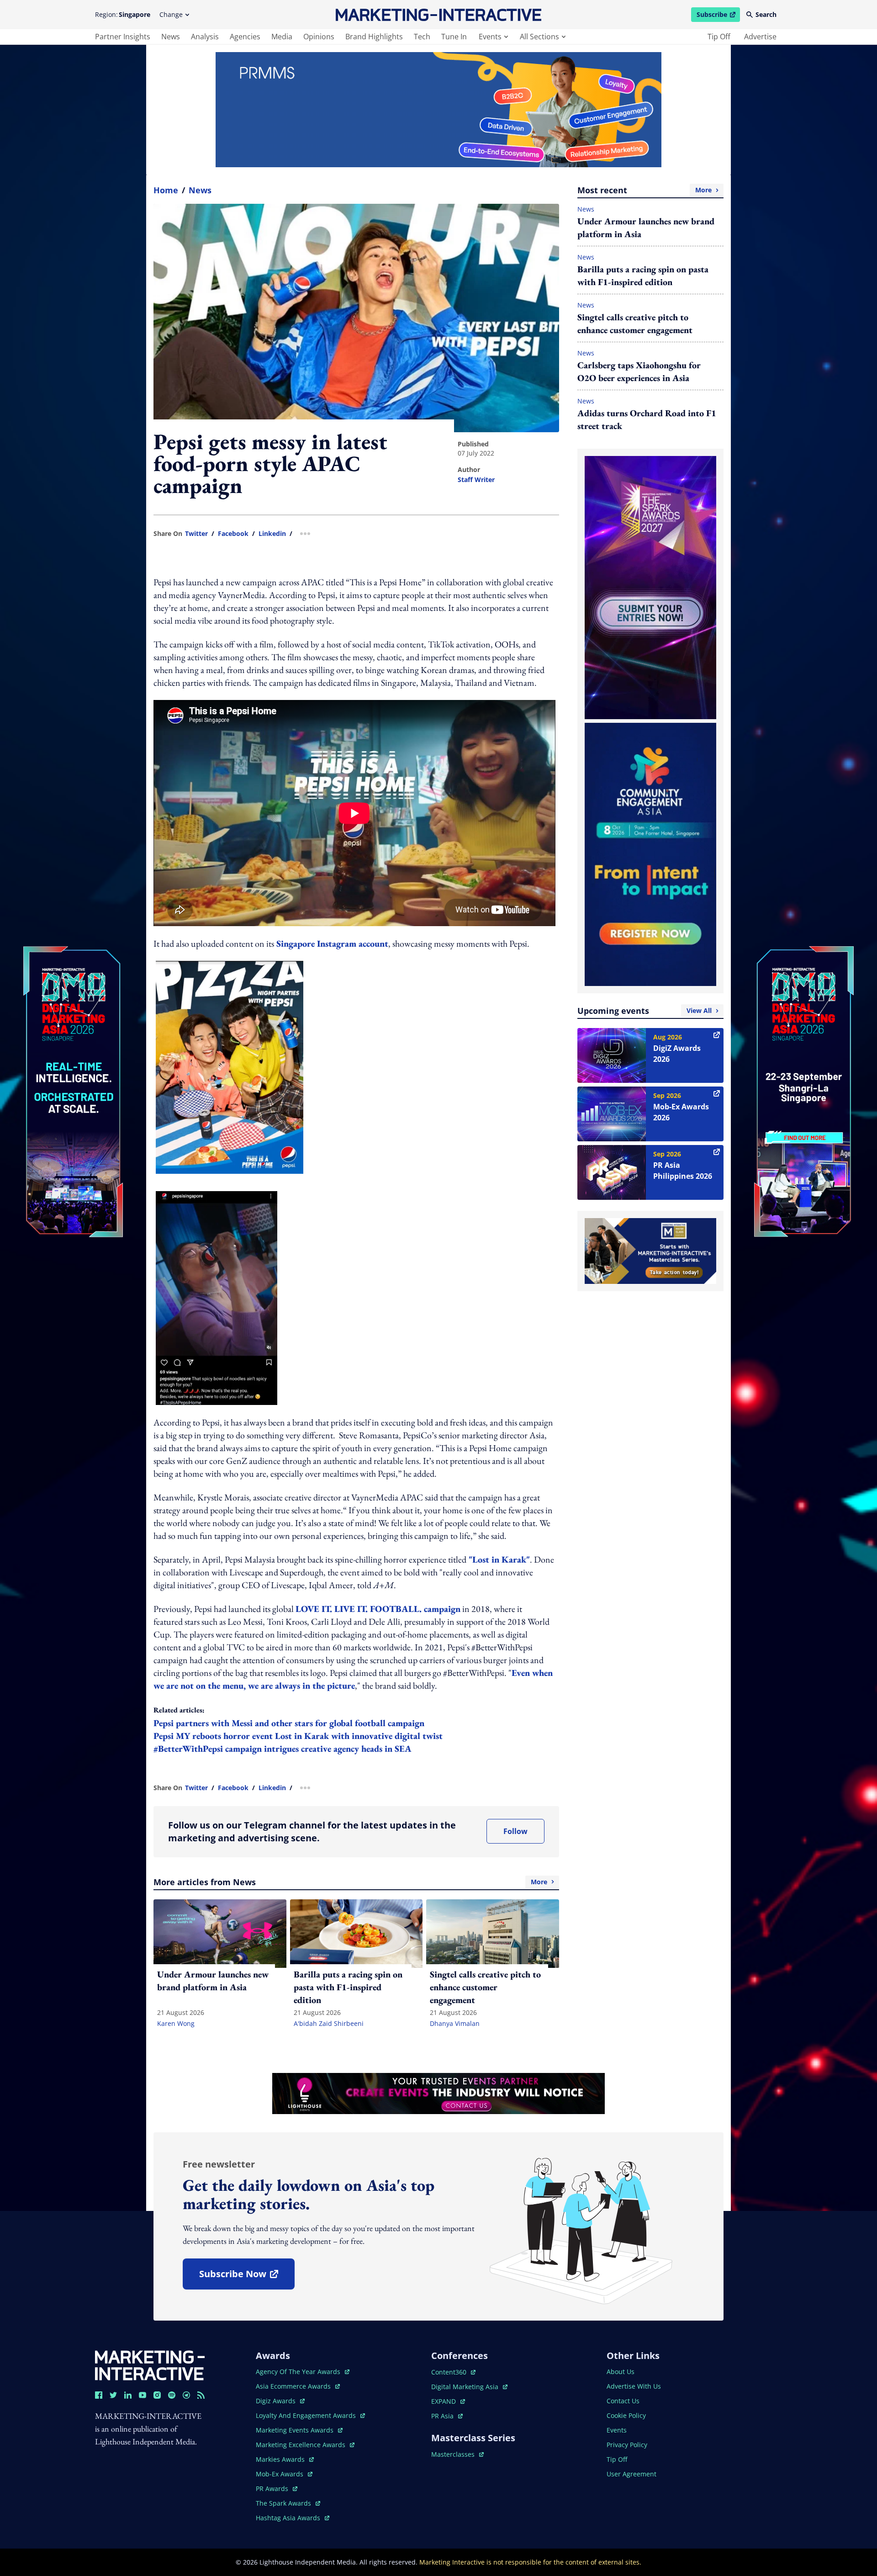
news (171, 37)
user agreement (631, 2474)
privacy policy (627, 2445)
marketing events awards (296, 2430)
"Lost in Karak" (498, 1559)
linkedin (272, 534)
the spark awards (288, 2503)
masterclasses (457, 2454)
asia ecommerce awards (294, 2386)
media (282, 37)
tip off (719, 37)
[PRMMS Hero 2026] (438, 110)
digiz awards (280, 2401)
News (200, 190)
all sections (539, 37)
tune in (454, 37)
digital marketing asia (466, 2387)
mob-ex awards (284, 2474)
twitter (196, 534)
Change (171, 14)
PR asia (447, 2416)
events (490, 37)
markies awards (285, 2459)
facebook (233, 534)
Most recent (645, 190)
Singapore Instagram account (331, 943)
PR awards (277, 2489)
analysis (205, 37)
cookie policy (626, 2415)
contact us (623, 2401)
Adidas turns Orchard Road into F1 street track (647, 419)
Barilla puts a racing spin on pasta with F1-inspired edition (643, 276)
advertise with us (634, 2386)
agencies (245, 37)
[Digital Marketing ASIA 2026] (73, 1031)
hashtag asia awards (289, 2518)
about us (621, 2372)
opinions (319, 37)
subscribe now (247, 2277)
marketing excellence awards (301, 2445)
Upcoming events (645, 1011)
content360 (453, 2372)
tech (422, 37)
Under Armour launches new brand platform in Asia (646, 228)
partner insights (123, 37)
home (166, 190)
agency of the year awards (299, 2372)
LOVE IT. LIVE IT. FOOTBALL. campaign (378, 1609)
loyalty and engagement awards (307, 2415)
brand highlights (374, 37)
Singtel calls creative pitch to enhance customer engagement (635, 323)
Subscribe (718, 16)
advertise (760, 37)
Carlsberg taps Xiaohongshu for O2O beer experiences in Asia (639, 371)
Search (766, 14)
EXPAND (448, 2401)
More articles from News (350, 1882)
